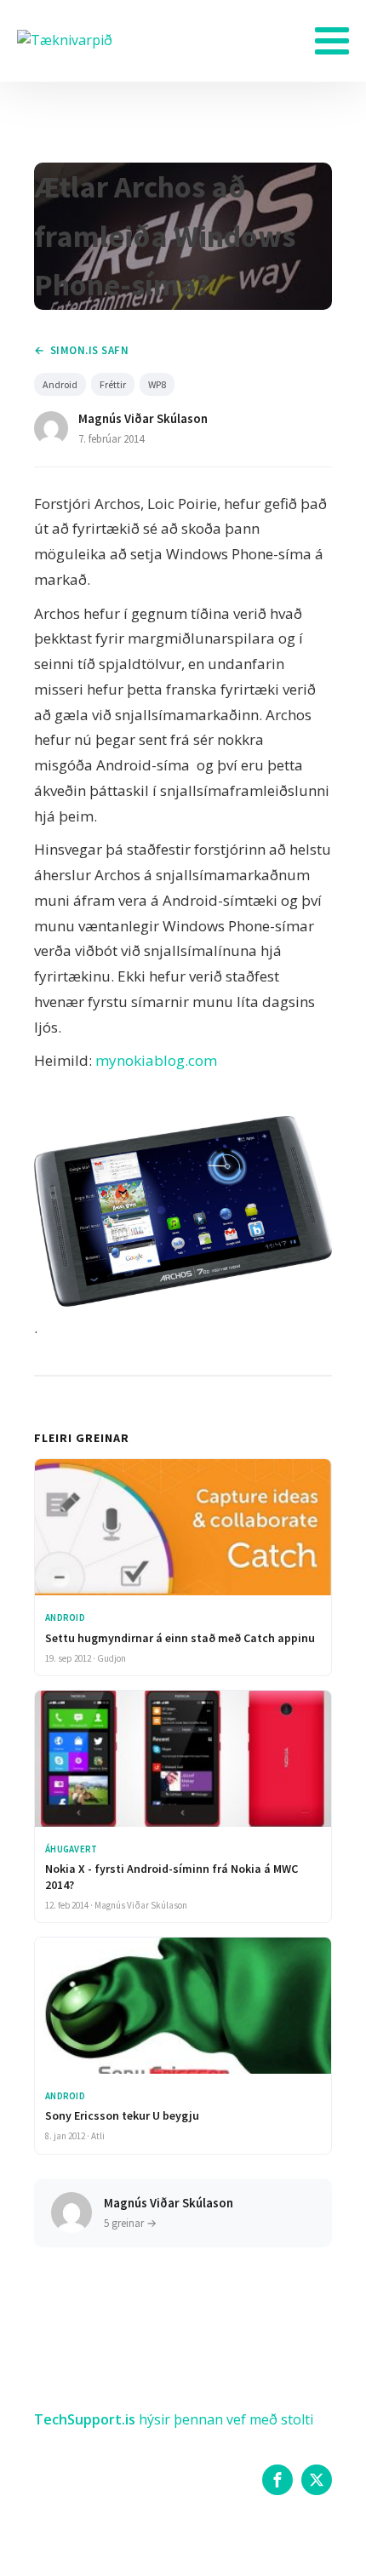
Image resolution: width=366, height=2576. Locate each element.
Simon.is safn (89, 350)
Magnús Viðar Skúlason (143, 418)
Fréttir (113, 384)
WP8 (157, 384)
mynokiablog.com (156, 1060)
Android (60, 384)
